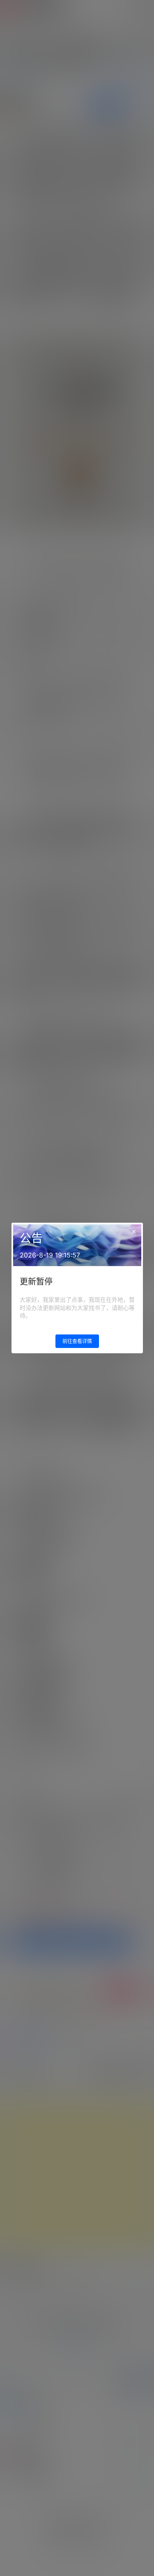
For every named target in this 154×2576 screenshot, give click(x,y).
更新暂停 (36, 1282)
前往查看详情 (77, 1341)
